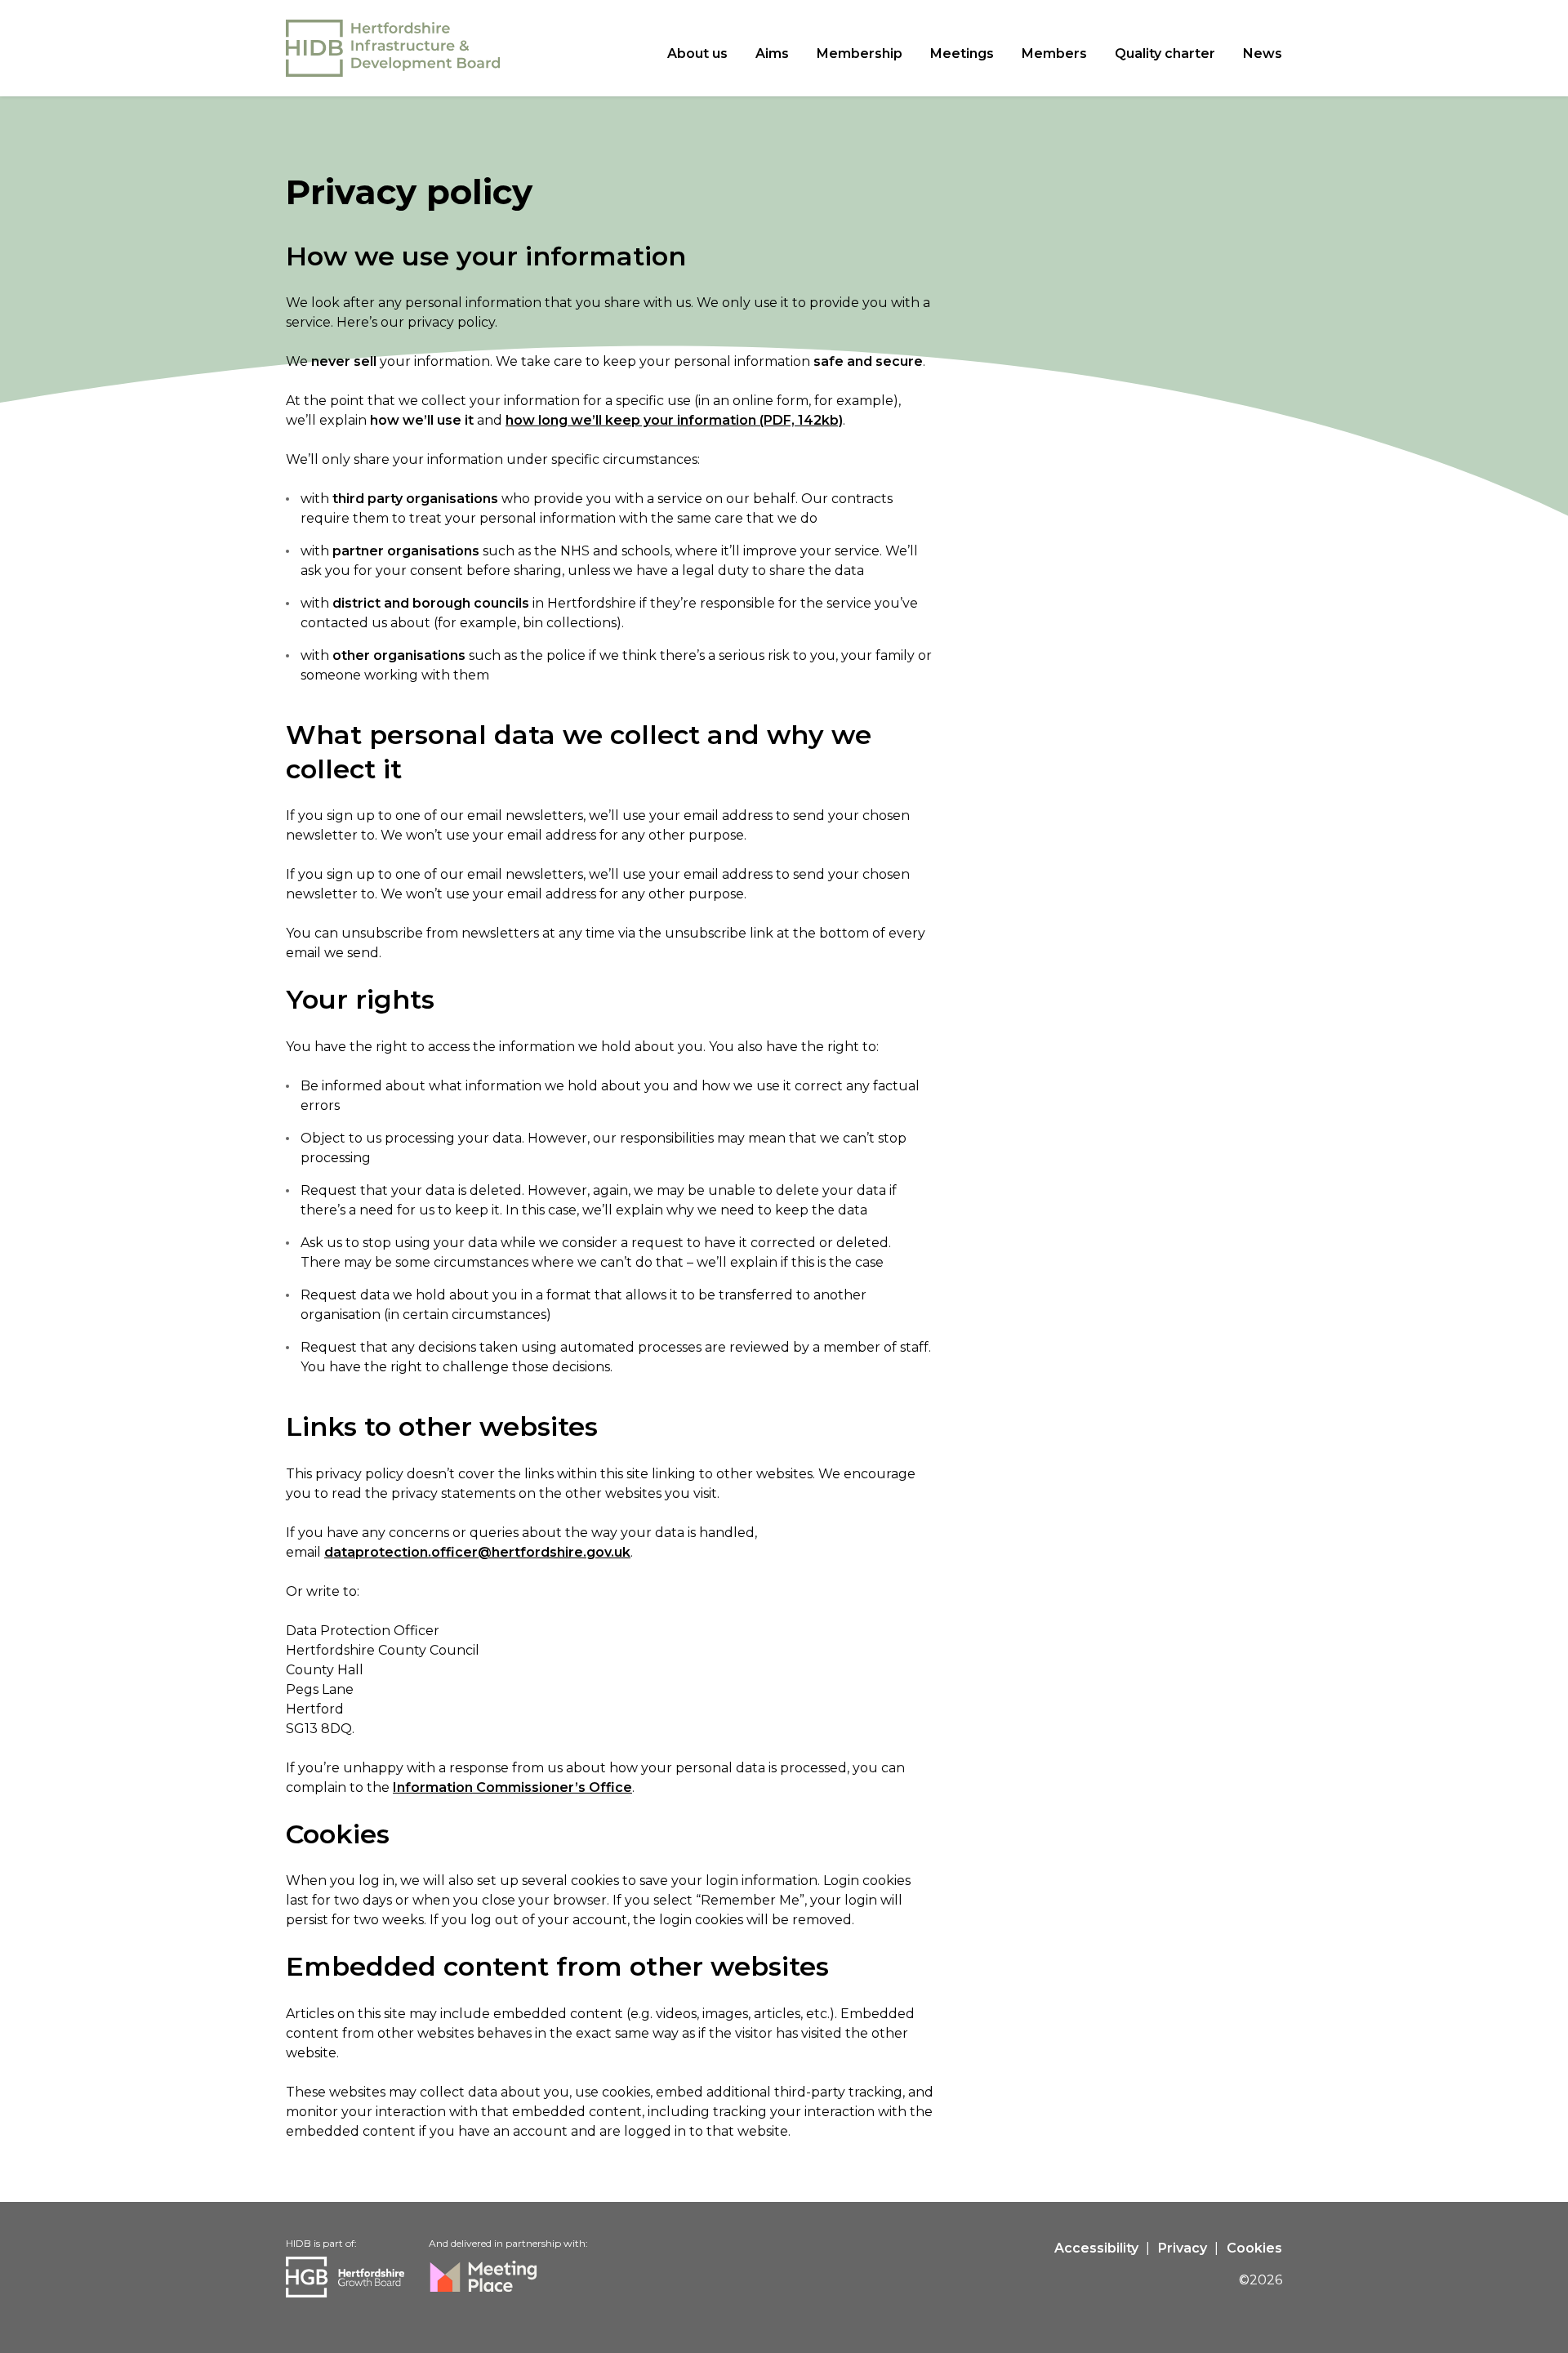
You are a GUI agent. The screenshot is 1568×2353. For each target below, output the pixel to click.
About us (697, 53)
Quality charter (1165, 53)
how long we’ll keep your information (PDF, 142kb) (674, 420)
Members (1054, 53)
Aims (772, 53)
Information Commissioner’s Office (512, 1787)
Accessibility (1096, 2248)
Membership (860, 53)
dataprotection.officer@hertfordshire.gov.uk (477, 1552)
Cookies (1254, 2248)
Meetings (962, 53)
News (1263, 53)
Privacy (1183, 2248)
